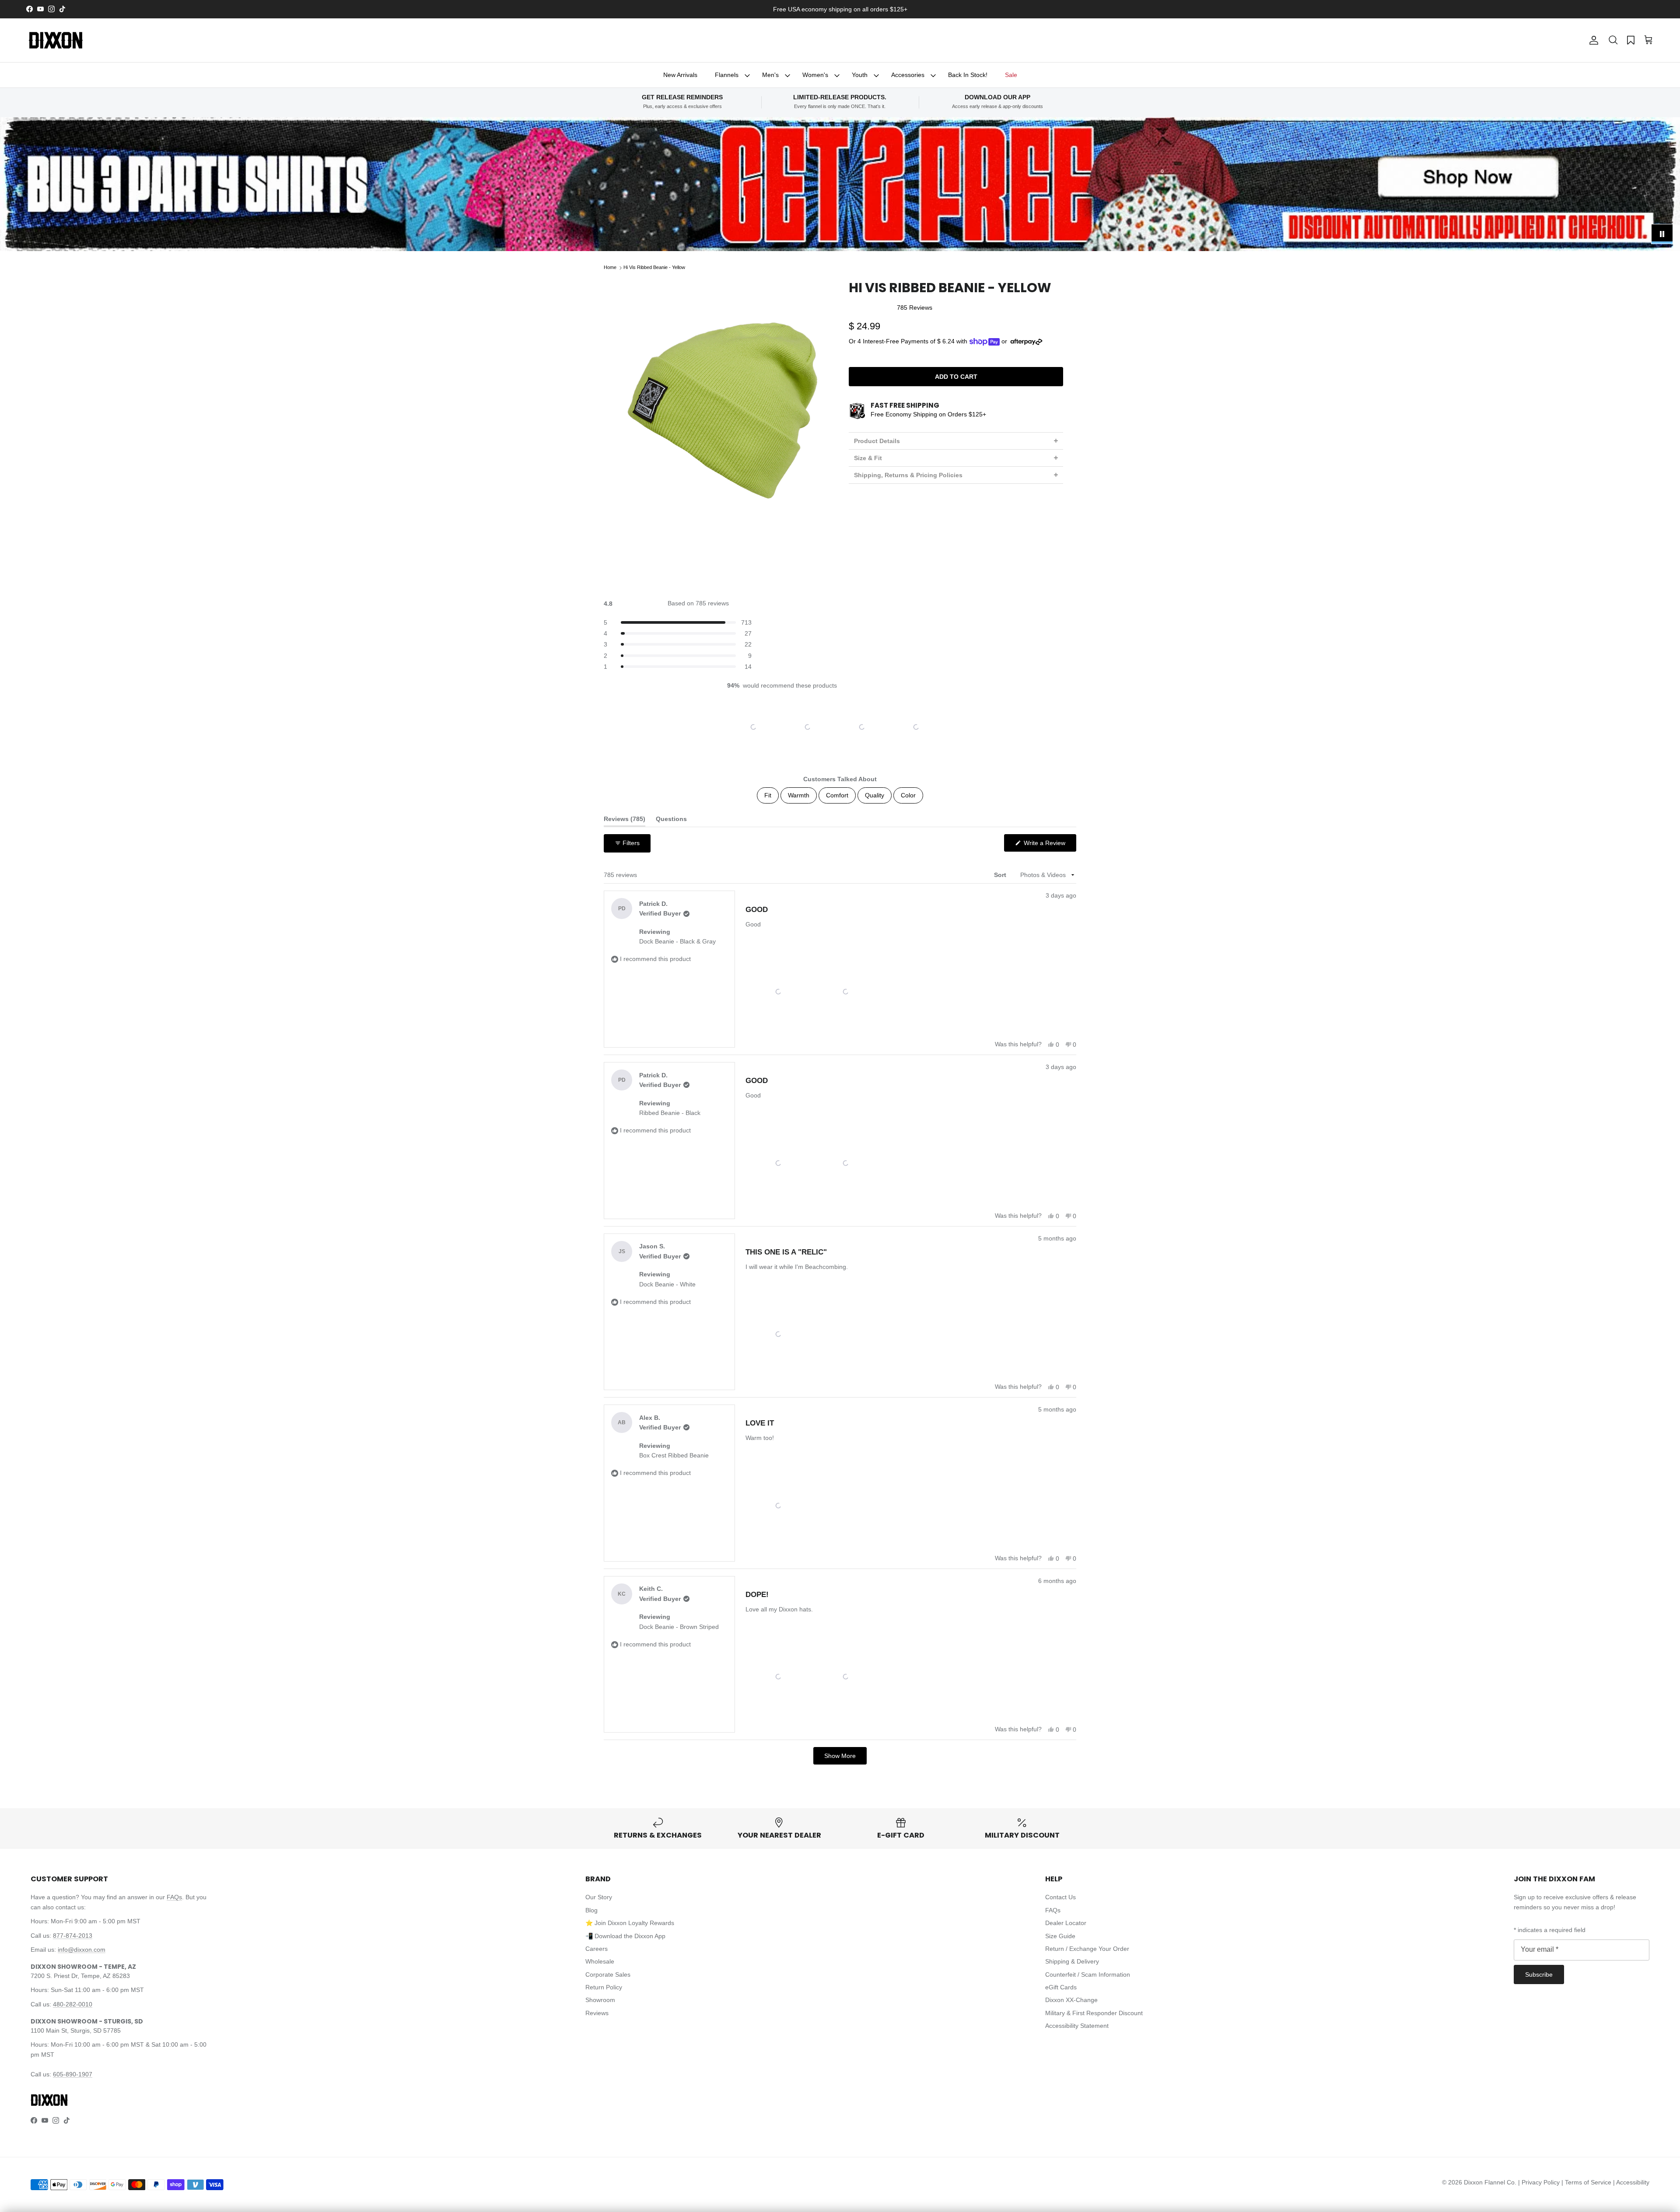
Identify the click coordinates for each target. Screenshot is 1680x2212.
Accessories (908, 75)
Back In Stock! (968, 75)
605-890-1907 (73, 2074)
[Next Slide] (946, 727)
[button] (1613, 40)
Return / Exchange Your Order (1087, 1949)
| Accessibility (1631, 2182)
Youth (860, 75)
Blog (591, 1910)
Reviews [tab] (625, 821)
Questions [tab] (671, 821)
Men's (770, 75)
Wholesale (600, 1961)
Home (610, 268)
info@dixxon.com (82, 1950)
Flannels (727, 75)
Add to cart (956, 377)
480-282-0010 (73, 2004)
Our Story (599, 1897)
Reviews (597, 2013)
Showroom (600, 2000)
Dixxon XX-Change (1071, 2000)
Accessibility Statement (1077, 2026)
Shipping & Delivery (1072, 1961)
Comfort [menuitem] (837, 795)
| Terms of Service (1587, 2182)
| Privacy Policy (1540, 2182)
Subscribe (1539, 1974)
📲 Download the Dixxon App (625, 1936)
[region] (840, 727)
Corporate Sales (608, 1974)
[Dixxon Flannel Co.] (56, 40)
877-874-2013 (73, 1936)
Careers (597, 1949)
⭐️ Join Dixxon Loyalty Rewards (630, 1923)
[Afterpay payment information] (1029, 342)
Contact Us (1060, 1897)
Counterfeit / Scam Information (1088, 1974)
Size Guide (1060, 1936)
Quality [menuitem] (875, 795)
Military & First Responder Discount (1094, 2013)
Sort (1001, 875)
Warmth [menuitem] (799, 795)
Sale (1011, 75)
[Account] (1592, 40)
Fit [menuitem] (768, 795)
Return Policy (604, 1987)
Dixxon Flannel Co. (1490, 2182)
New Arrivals (680, 75)
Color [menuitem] (908, 795)
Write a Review (1049, 845)
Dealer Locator (1066, 1923)
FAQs (174, 1897)
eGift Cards (1061, 1987)
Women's (815, 75)
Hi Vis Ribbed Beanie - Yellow (654, 268)
